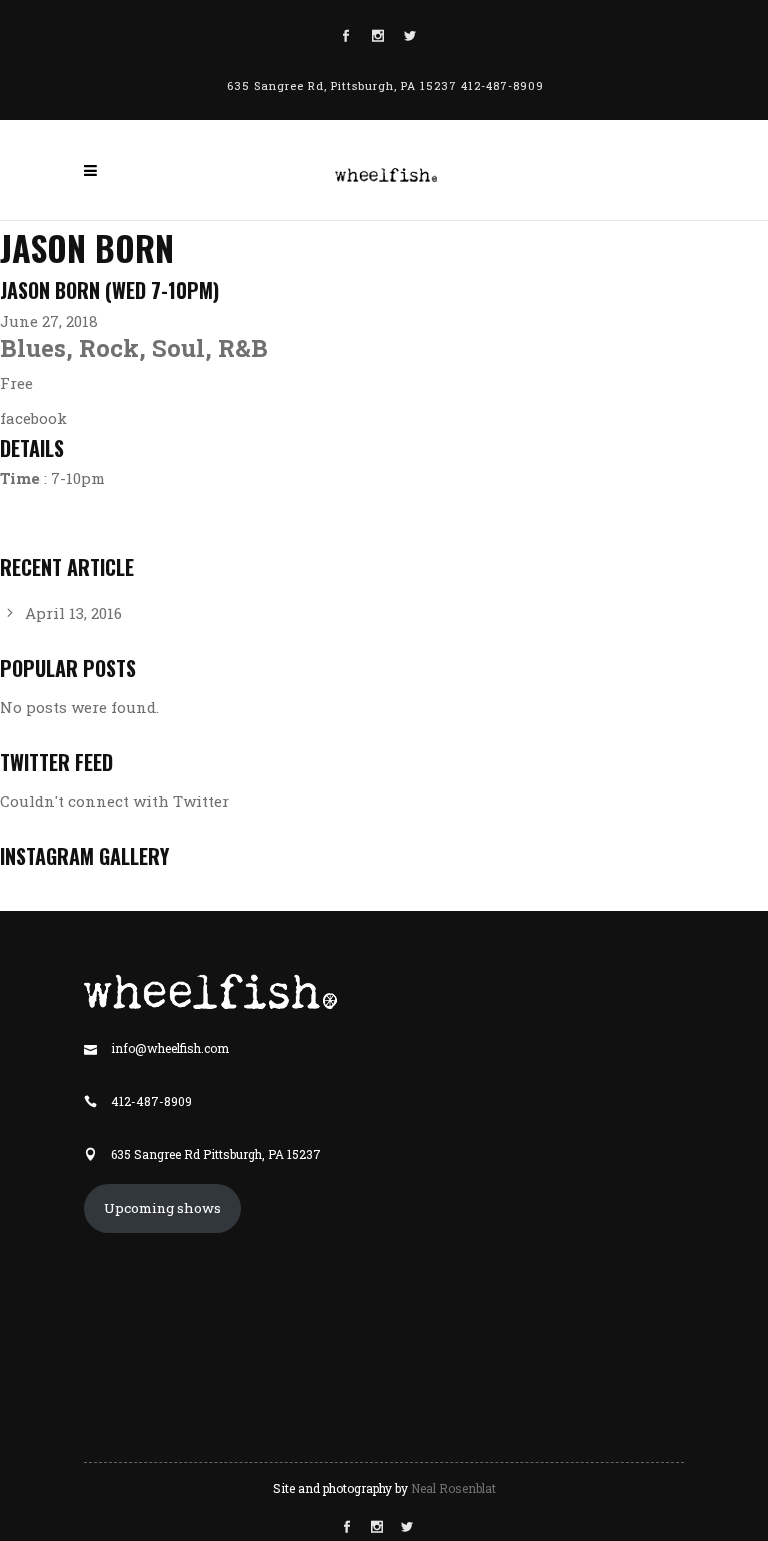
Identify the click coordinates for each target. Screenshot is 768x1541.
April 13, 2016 (73, 613)
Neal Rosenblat (453, 1488)
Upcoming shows (162, 1208)
